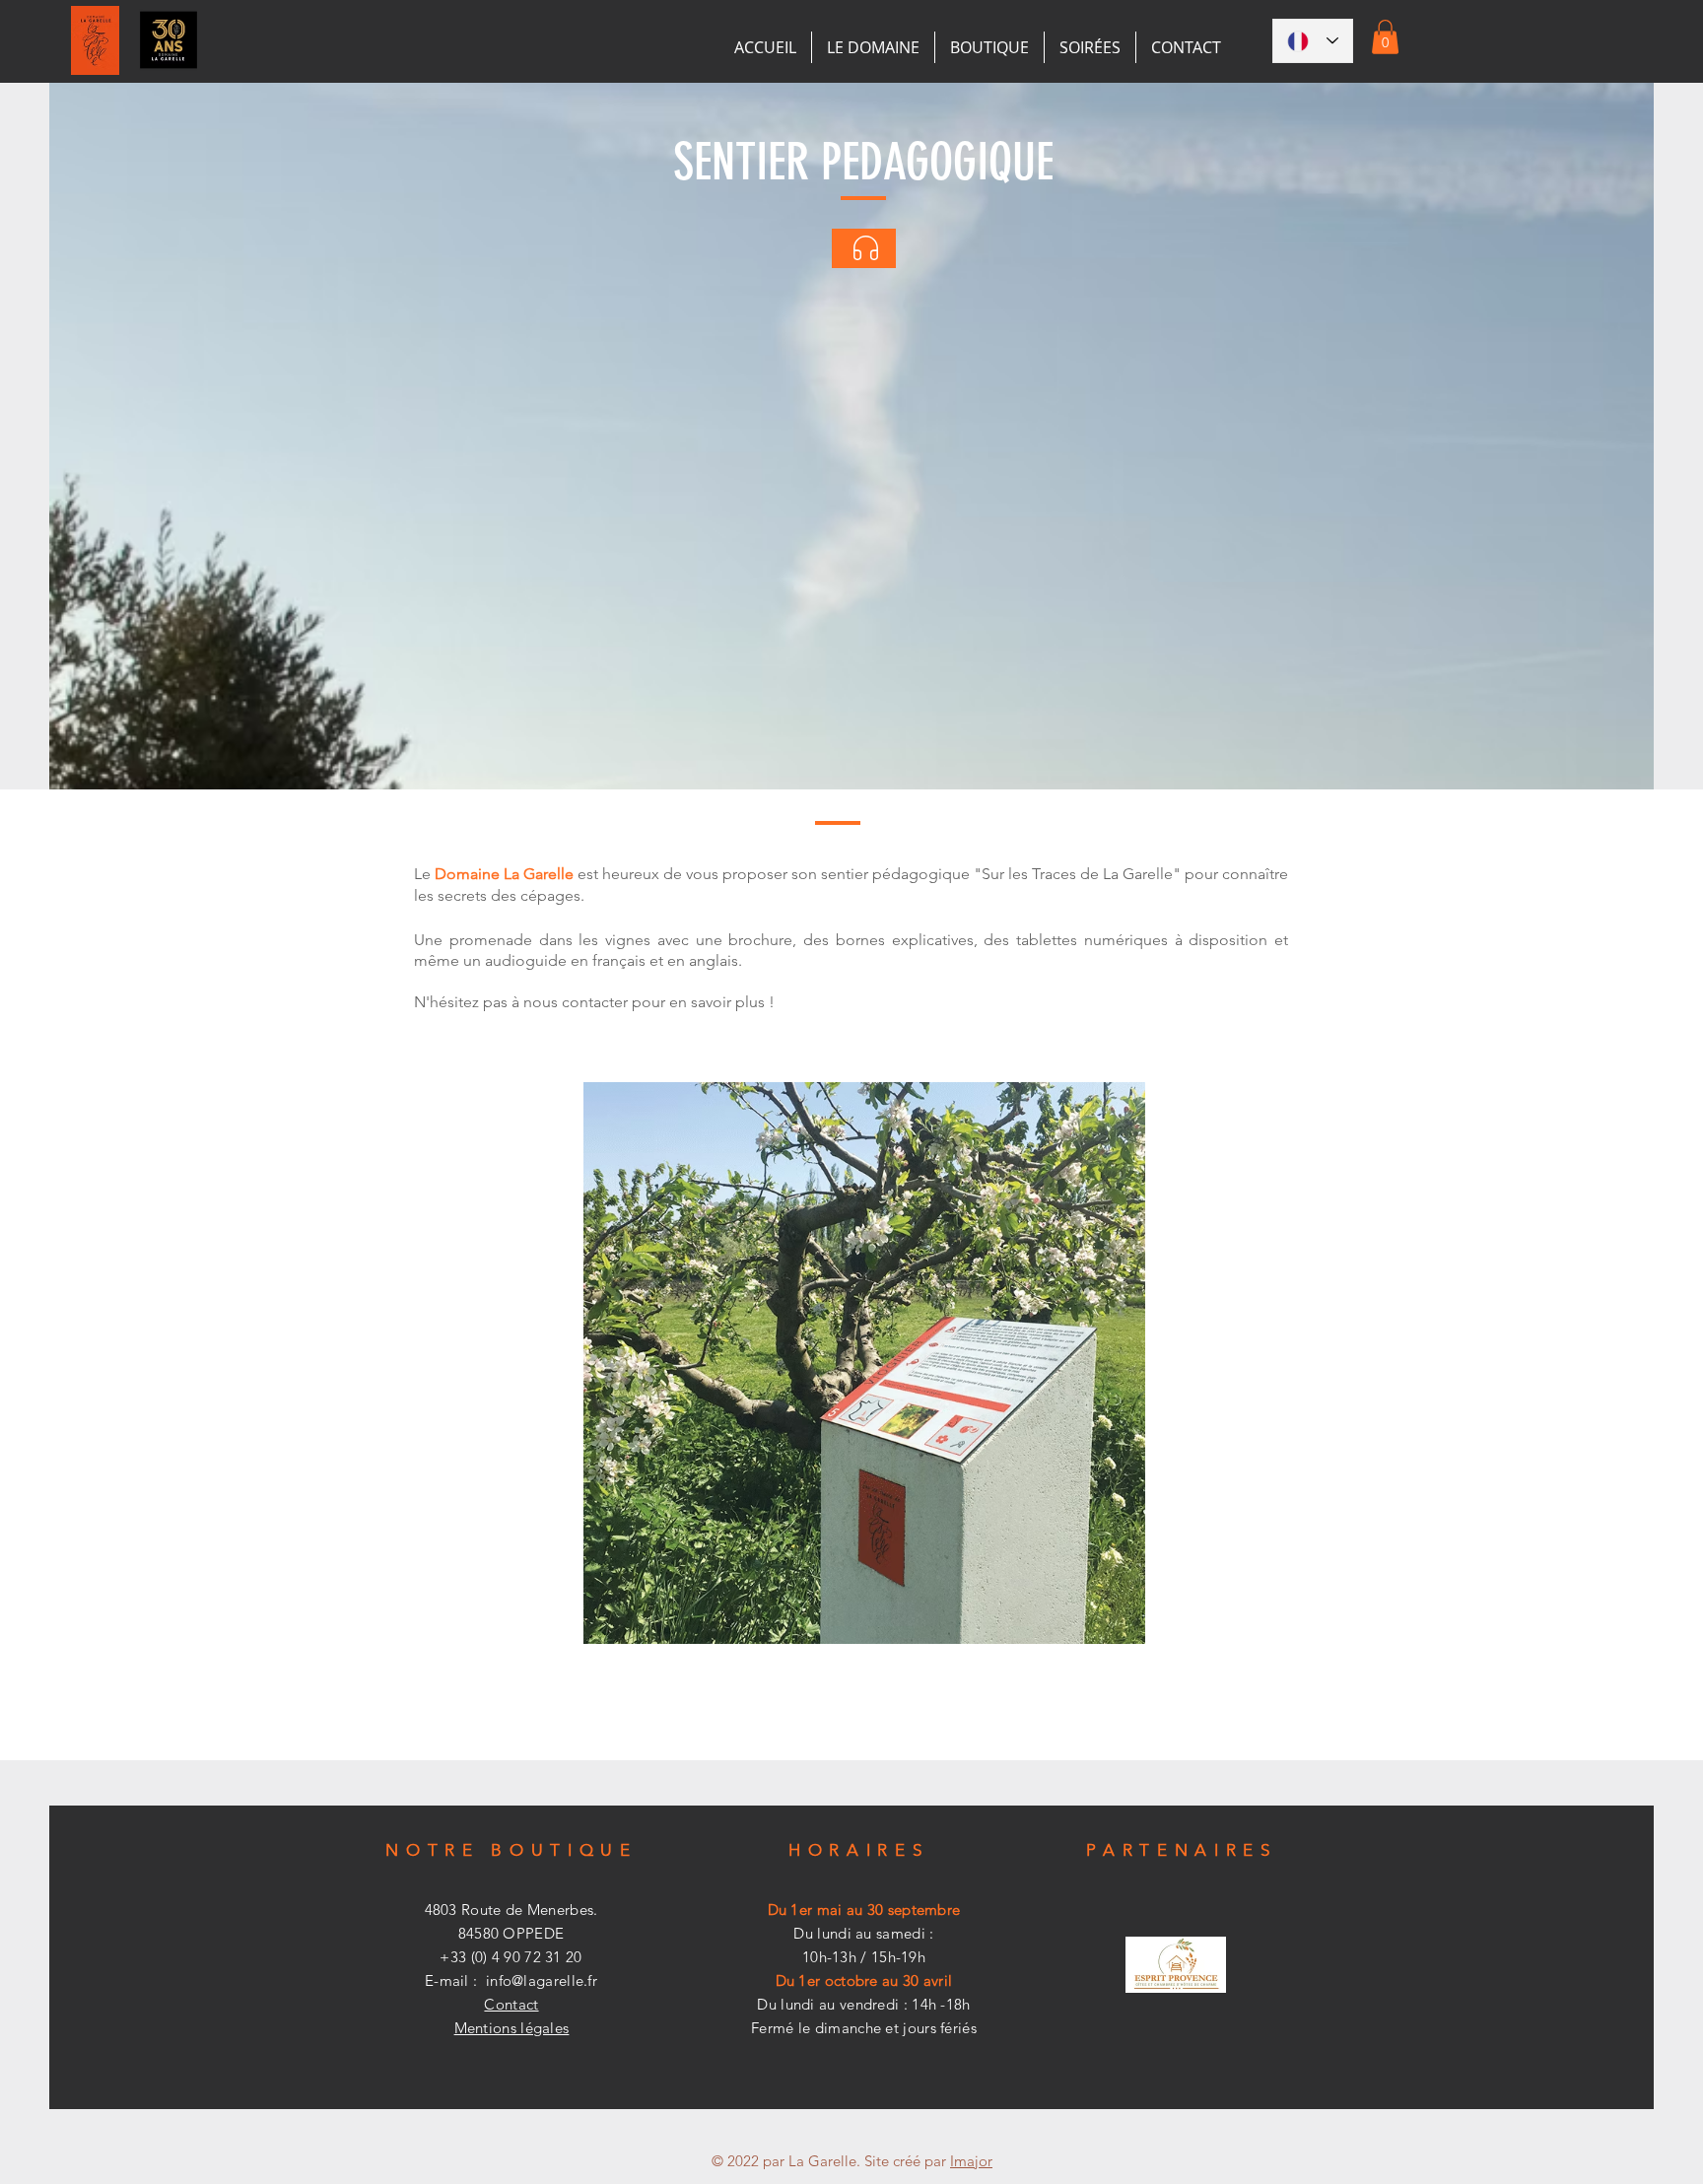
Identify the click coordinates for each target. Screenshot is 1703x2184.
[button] (1385, 37)
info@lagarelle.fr (542, 1980)
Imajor (971, 2161)
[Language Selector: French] (1313, 41)
